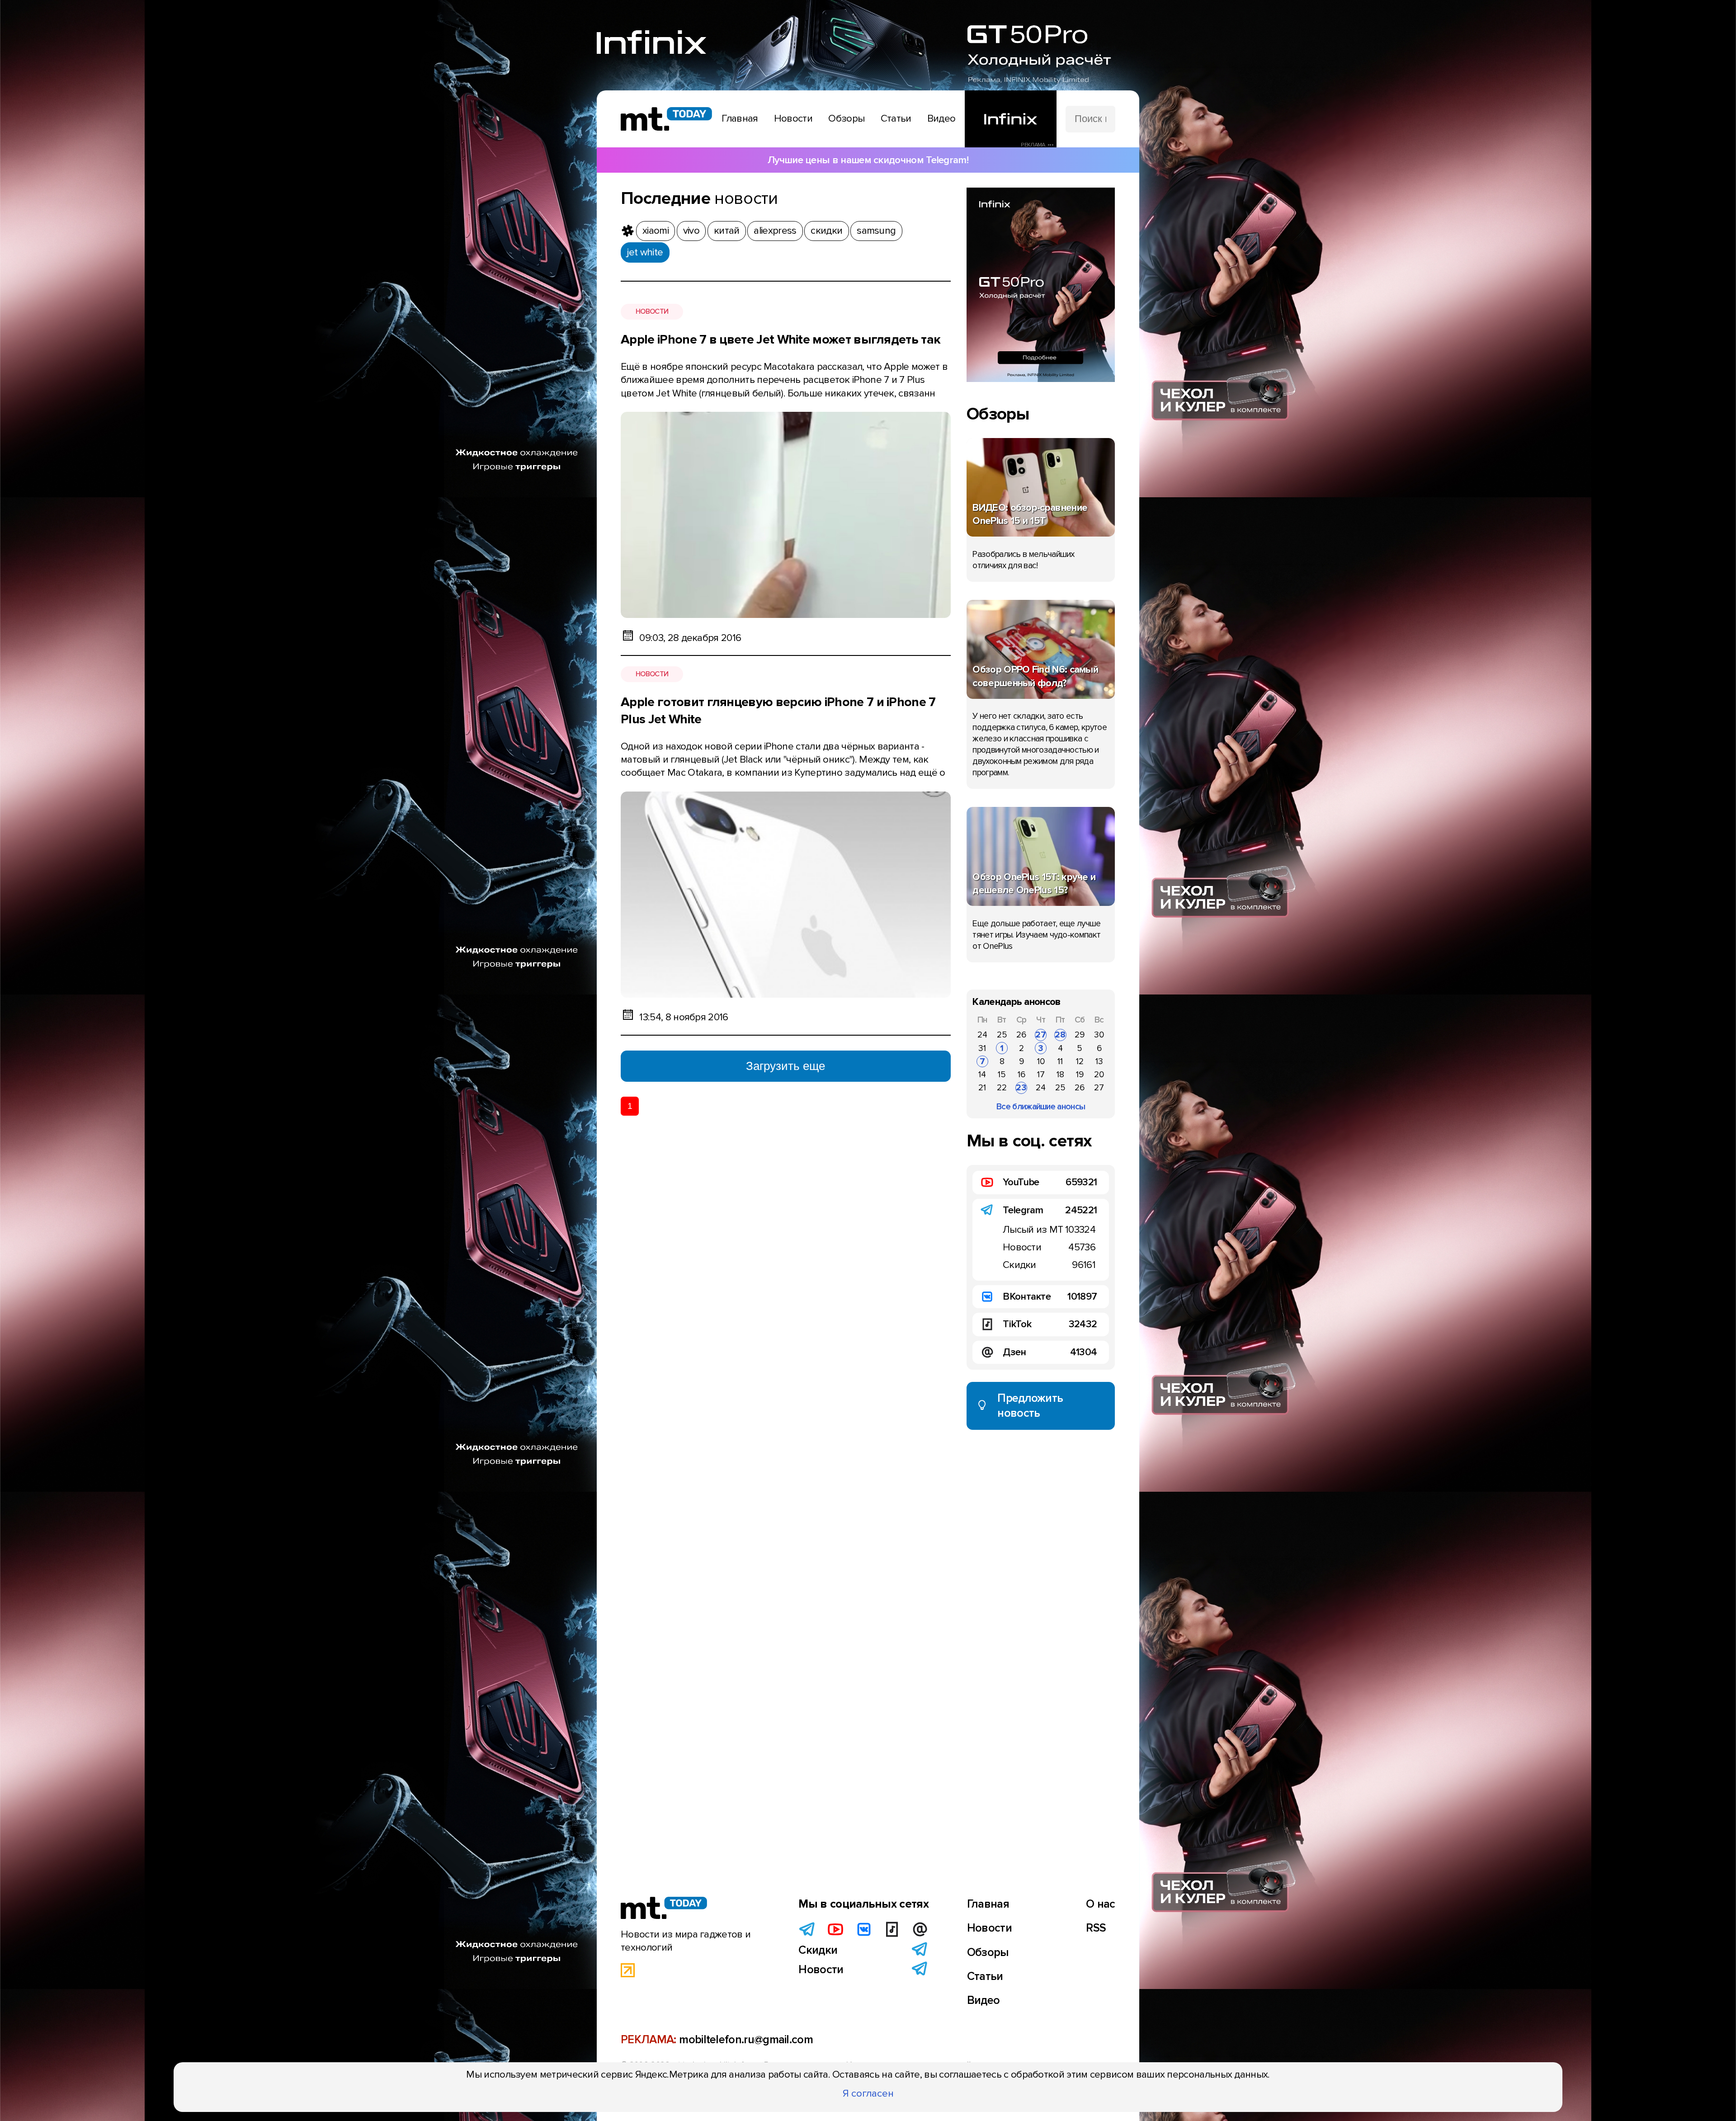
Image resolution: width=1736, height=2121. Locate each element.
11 (1060, 1061)
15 (1002, 1075)
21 (982, 1088)
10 (1041, 1061)
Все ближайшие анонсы (1041, 1107)
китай (727, 231)
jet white (645, 252)
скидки (826, 231)
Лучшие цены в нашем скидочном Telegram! (868, 160)
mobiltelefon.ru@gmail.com (746, 2040)
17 (1041, 1075)
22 (1002, 1088)
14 (982, 1075)
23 (1021, 1088)
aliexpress (775, 231)
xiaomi (656, 231)
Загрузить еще (785, 1066)
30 (1099, 1035)
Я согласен (868, 2093)
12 (1080, 1061)
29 (1080, 1035)
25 (1002, 1035)
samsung (876, 231)
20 (1099, 1075)
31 (982, 1048)
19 (1080, 1075)
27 (1041, 1035)
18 (1060, 1075)
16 (1021, 1075)
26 (1021, 1035)
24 (982, 1035)
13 (1099, 1061)
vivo (691, 231)
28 (1060, 1035)
